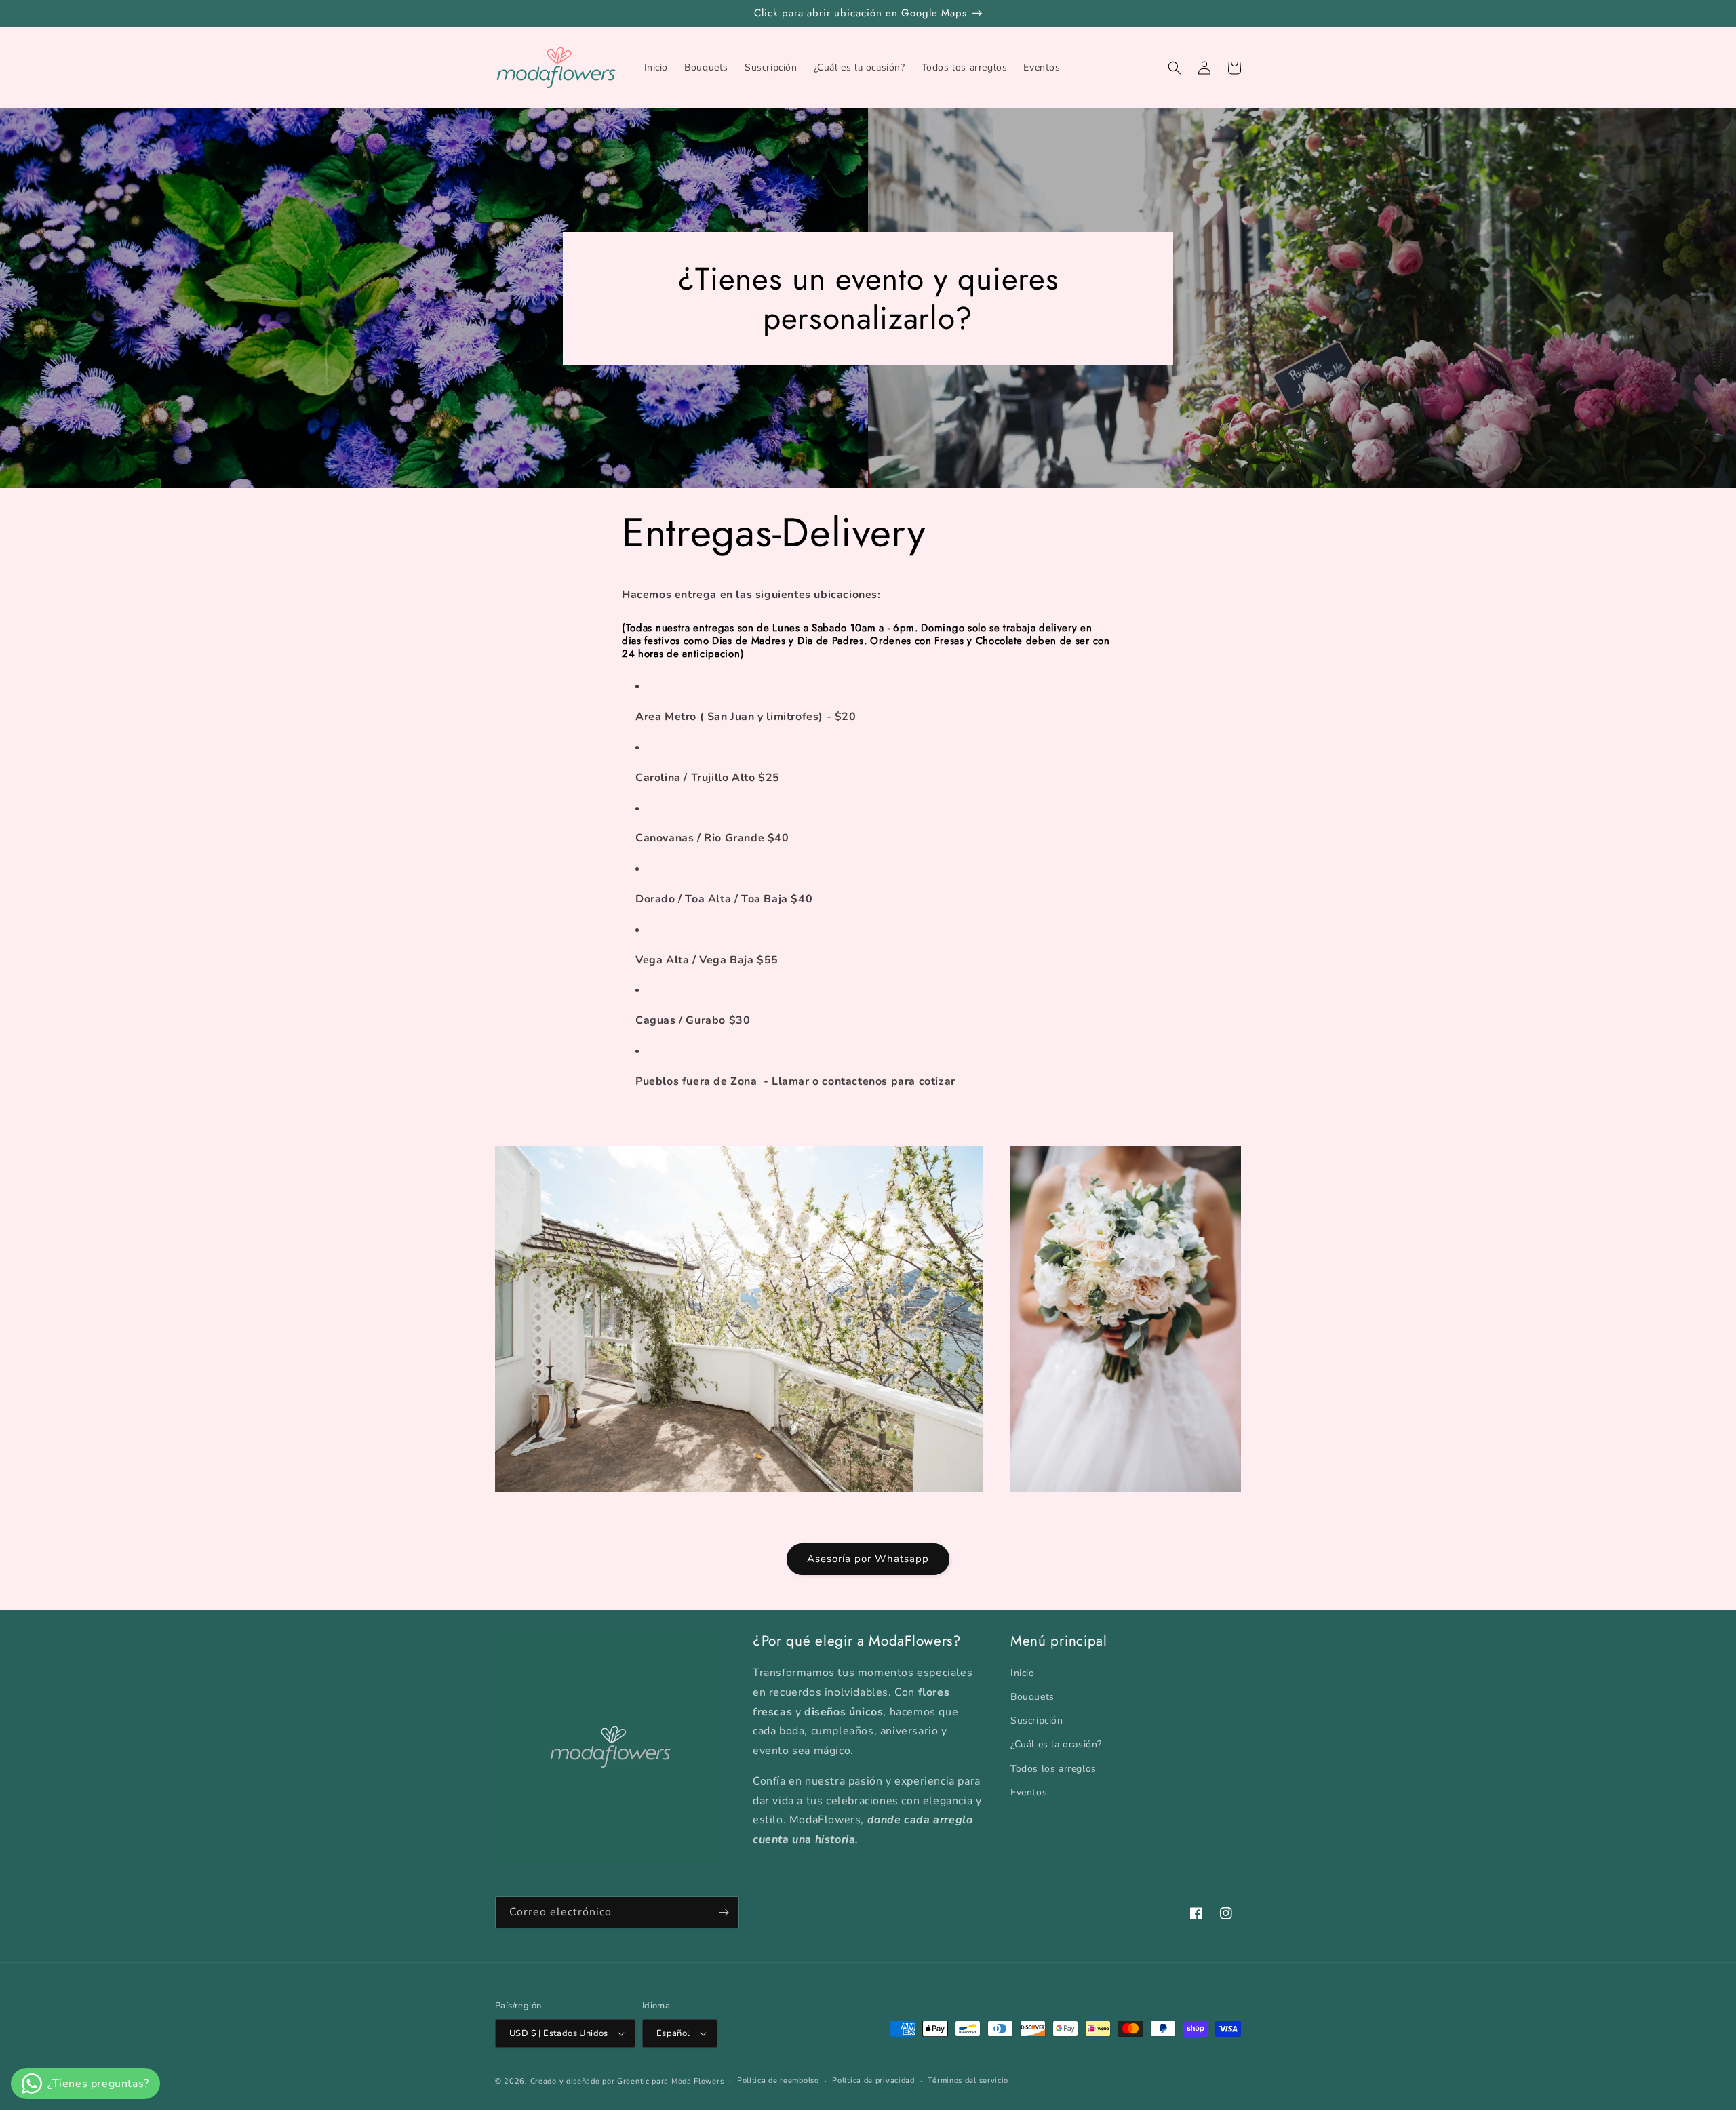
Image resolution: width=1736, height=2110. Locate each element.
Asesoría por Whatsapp (868, 1559)
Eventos (1029, 1792)
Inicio (1023, 1673)
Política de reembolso (778, 2081)
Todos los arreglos (1053, 1769)
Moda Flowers (697, 2081)
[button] (1175, 68)
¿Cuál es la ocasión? (1056, 1744)
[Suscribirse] (724, 1912)
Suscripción (1037, 1720)
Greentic (633, 2081)
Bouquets (1032, 1697)
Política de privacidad (873, 2081)
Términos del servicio (968, 2081)
